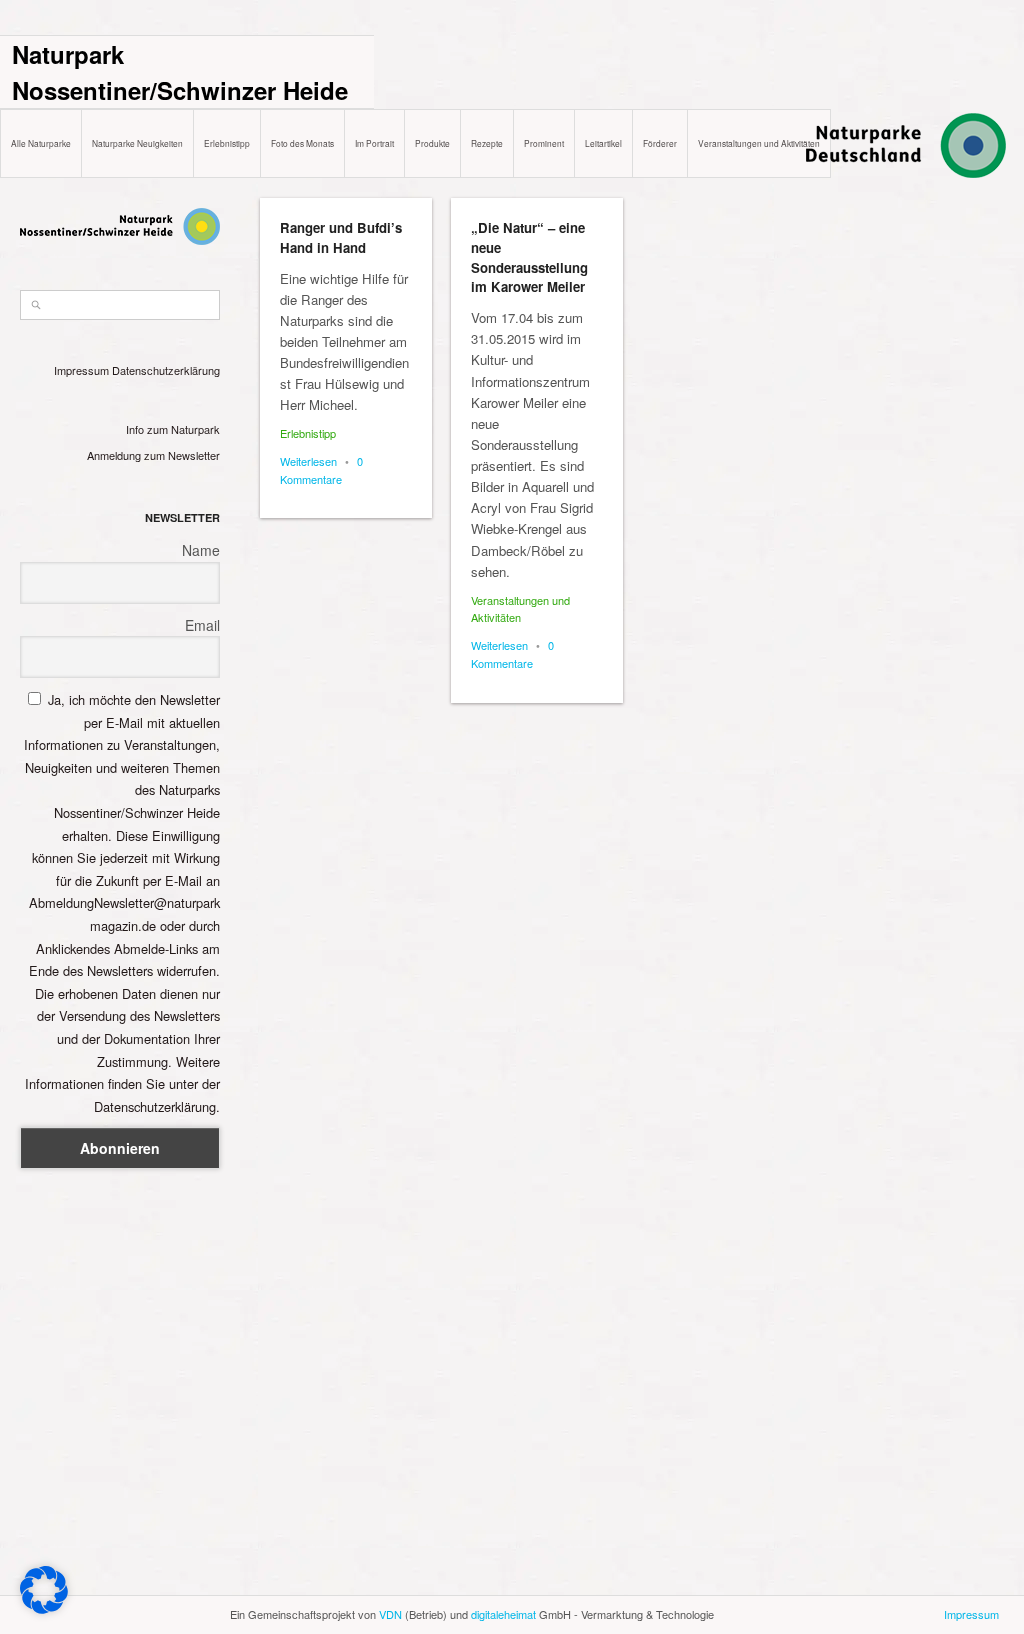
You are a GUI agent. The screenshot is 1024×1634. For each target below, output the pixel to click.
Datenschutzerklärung (166, 370)
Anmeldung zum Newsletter (153, 455)
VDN (390, 1614)
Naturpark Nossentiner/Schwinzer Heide (180, 72)
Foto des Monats (302, 143)
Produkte (432, 143)
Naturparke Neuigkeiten (137, 143)
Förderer (660, 143)
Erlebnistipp (227, 143)
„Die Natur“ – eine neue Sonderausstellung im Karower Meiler (529, 257)
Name (201, 550)
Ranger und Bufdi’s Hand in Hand (341, 237)
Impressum (81, 370)
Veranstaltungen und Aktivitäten (759, 143)
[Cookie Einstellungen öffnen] (44, 1608)
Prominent (544, 143)
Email (202, 625)
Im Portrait (374, 143)
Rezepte (487, 143)
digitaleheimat (503, 1614)
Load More (633, 1586)
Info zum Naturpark (173, 429)
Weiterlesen (308, 461)
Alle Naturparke (41, 143)
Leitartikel (603, 143)
